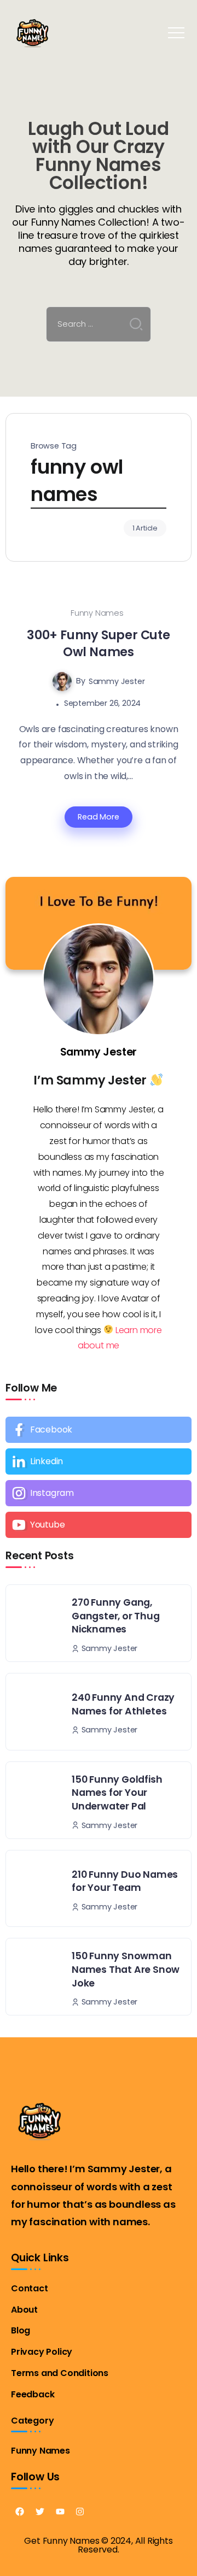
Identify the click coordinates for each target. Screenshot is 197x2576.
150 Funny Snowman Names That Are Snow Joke (126, 1969)
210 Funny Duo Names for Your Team (125, 1881)
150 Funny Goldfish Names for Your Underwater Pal (117, 1793)
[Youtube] (99, 1525)
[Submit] (136, 324)
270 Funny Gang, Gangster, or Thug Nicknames (116, 1616)
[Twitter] (40, 2512)
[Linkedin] (99, 1461)
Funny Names (97, 613)
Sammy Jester (117, 681)
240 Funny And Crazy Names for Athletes (123, 1704)
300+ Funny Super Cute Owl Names (99, 643)
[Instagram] (99, 1493)
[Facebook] (99, 1430)
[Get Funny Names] (33, 32)
